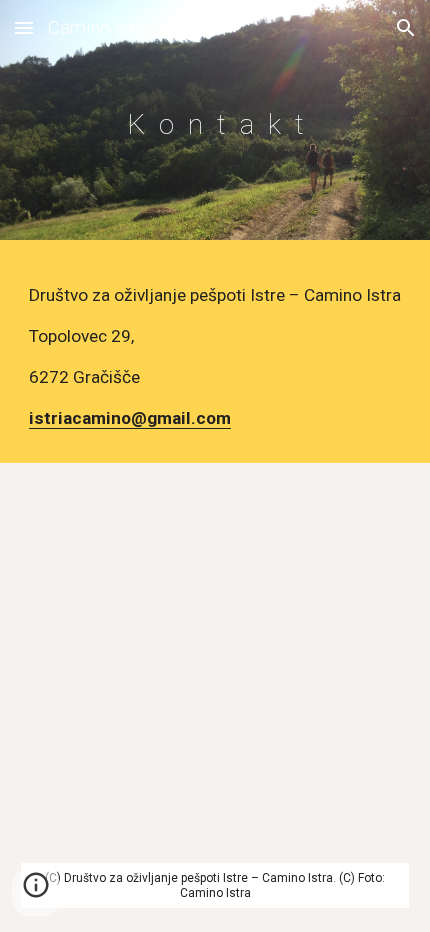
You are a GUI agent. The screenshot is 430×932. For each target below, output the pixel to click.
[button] (24, 27)
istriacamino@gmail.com (130, 418)
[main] (215, 124)
